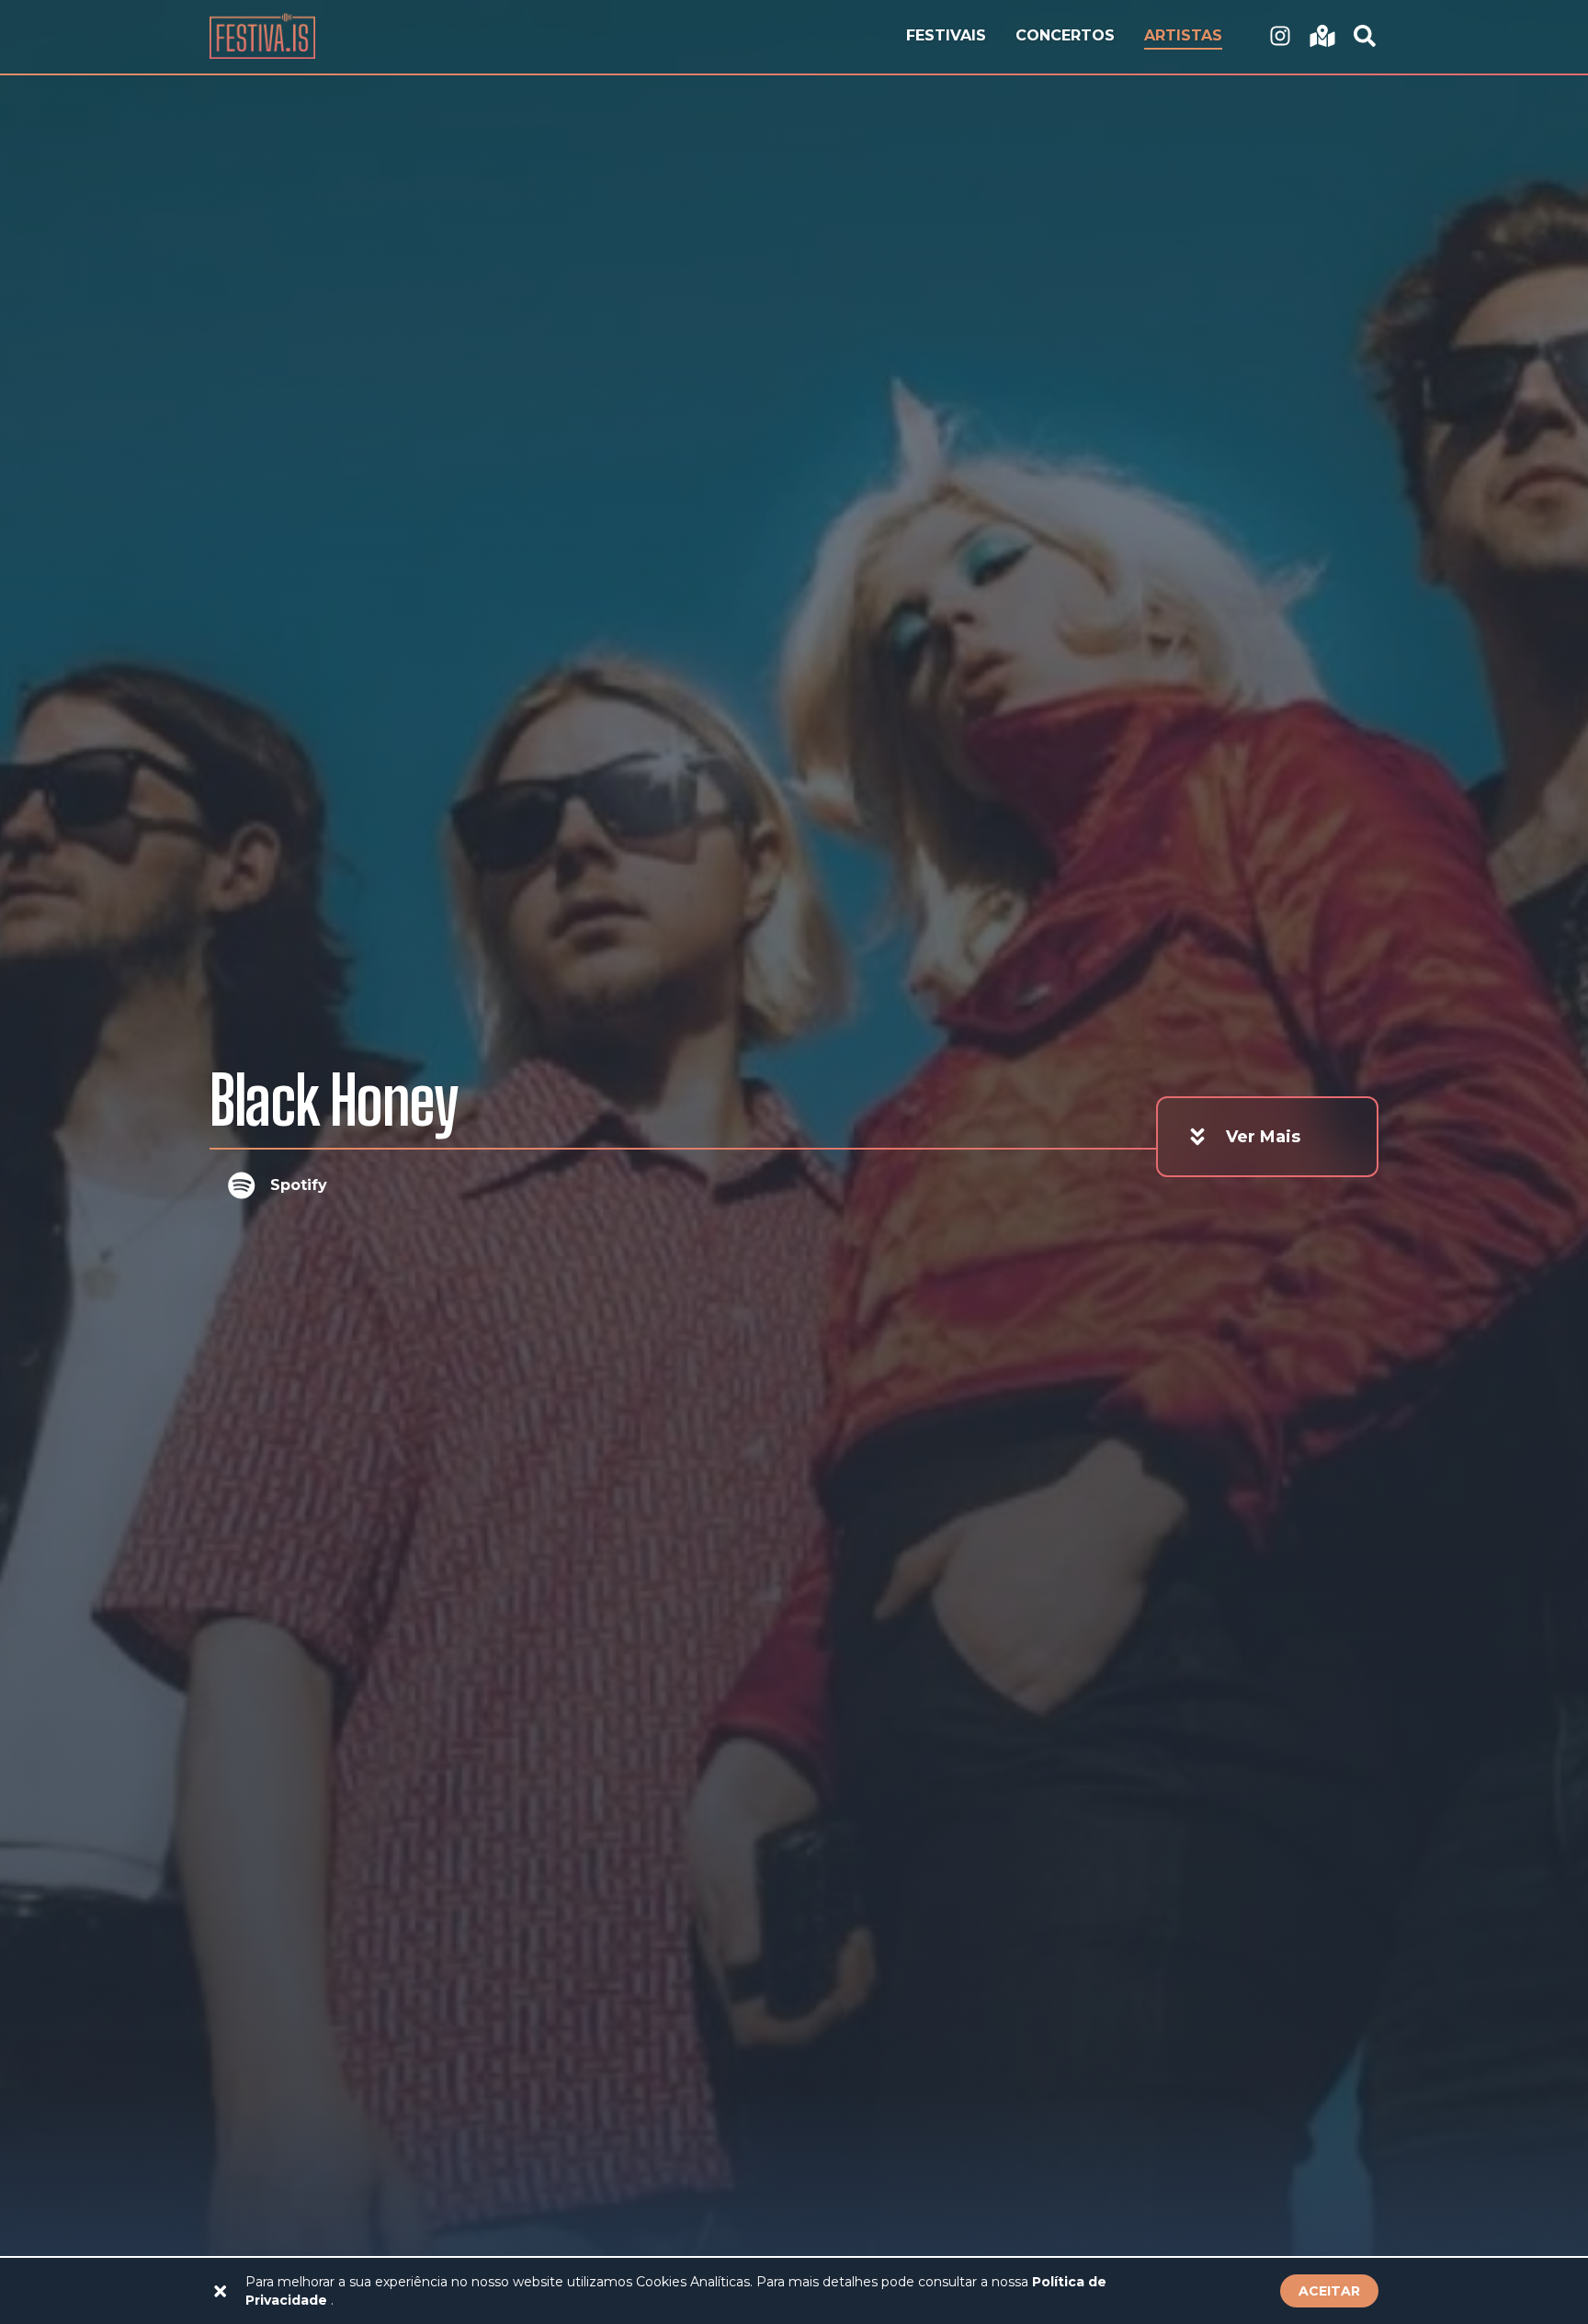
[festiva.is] (1280, 37)
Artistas (1183, 35)
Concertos (1065, 35)
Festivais (946, 35)
